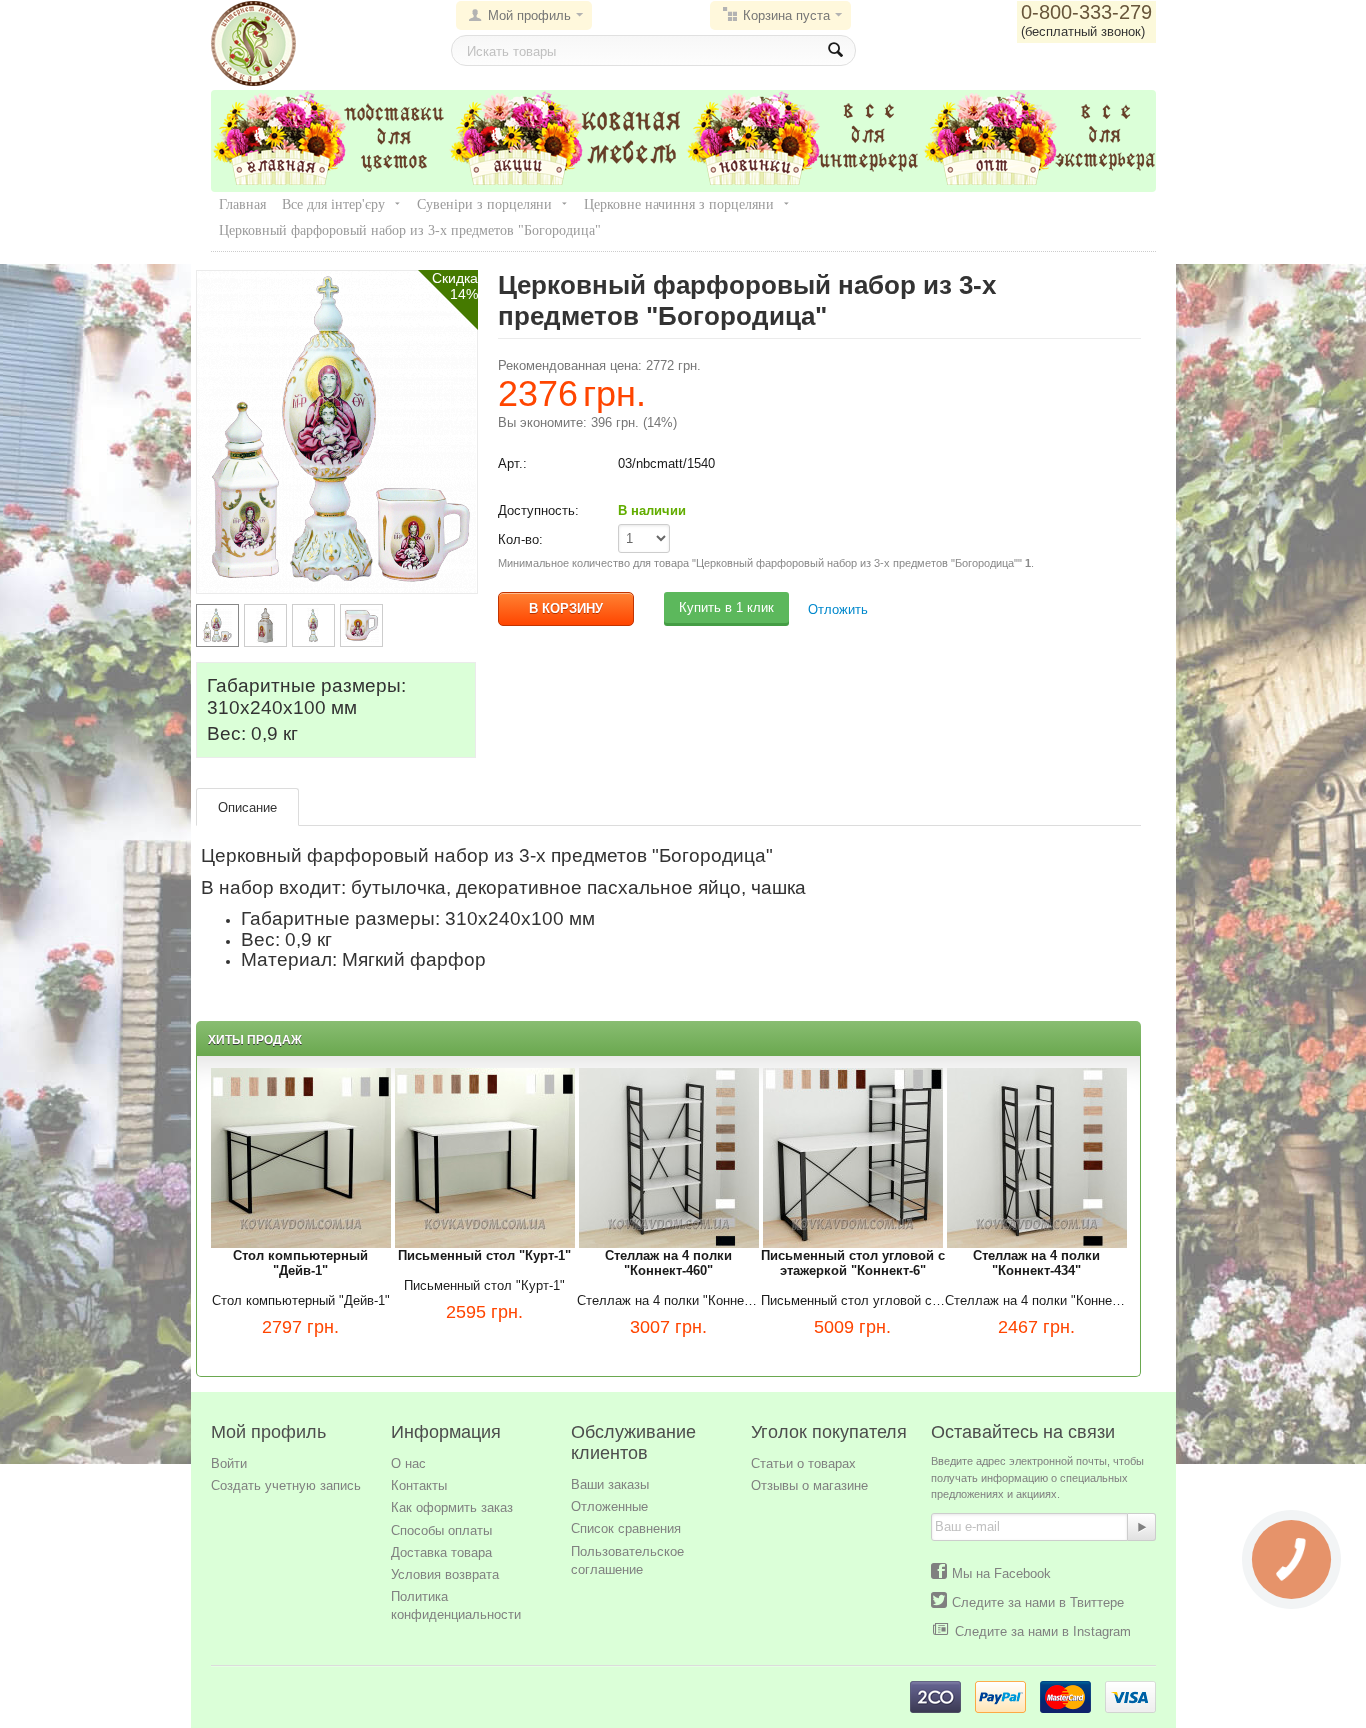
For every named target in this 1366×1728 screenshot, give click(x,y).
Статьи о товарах (803, 1463)
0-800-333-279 (1086, 12)
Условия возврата (445, 1574)
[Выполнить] (1142, 1527)
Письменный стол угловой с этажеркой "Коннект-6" (853, 1300)
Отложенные (609, 1506)
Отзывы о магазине (809, 1485)
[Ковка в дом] (253, 42)
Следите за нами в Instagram (1043, 1631)
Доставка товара (441, 1552)
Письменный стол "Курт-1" (484, 1285)
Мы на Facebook (1001, 1573)
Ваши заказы (610, 1484)
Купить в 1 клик (726, 607)
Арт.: (512, 463)
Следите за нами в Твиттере (1038, 1602)
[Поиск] (835, 50)
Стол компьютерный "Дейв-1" (301, 1300)
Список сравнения (626, 1528)
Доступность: (538, 510)
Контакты (419, 1485)
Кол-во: (520, 539)
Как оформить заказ (452, 1507)
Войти (229, 1463)
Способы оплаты (441, 1530)
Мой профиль (529, 15)
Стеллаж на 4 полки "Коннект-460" (669, 1300)
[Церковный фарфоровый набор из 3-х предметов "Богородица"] (337, 430)
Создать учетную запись (286, 1485)
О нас (408, 1463)
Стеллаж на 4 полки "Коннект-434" (1037, 1300)
